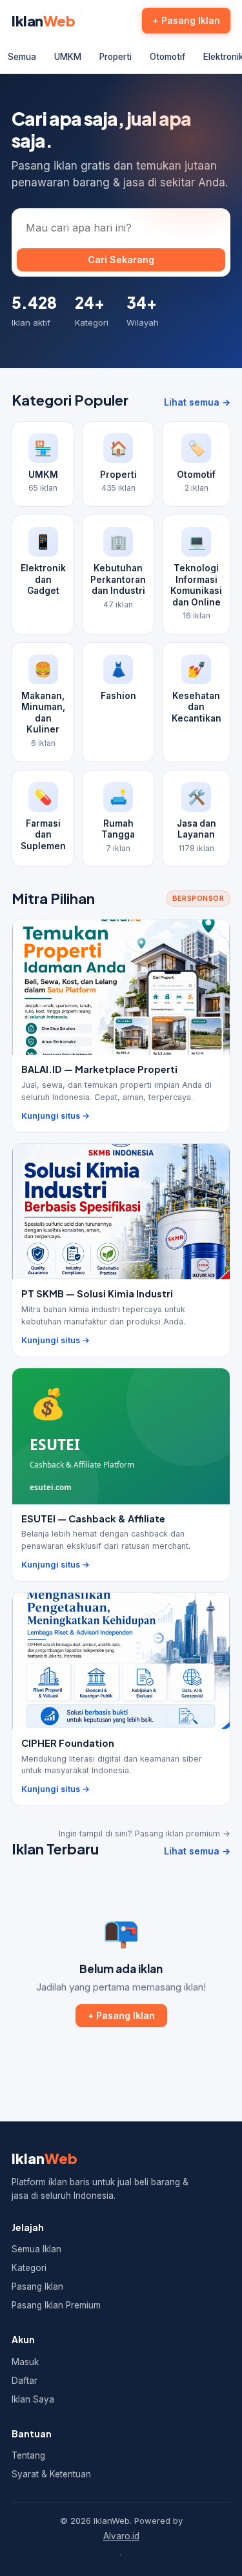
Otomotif (167, 57)
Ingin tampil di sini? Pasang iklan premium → (145, 1834)
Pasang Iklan (37, 2286)
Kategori (29, 2268)
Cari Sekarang (121, 260)
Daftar (25, 2381)
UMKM (68, 57)
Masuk (25, 2362)
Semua (22, 57)
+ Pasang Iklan (186, 20)
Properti (116, 57)
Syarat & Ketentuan (51, 2474)
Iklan (43, 21)
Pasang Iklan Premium (56, 2305)
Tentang (28, 2455)
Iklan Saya (33, 2399)
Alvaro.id (121, 2536)
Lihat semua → (197, 402)
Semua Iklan (36, 2249)
